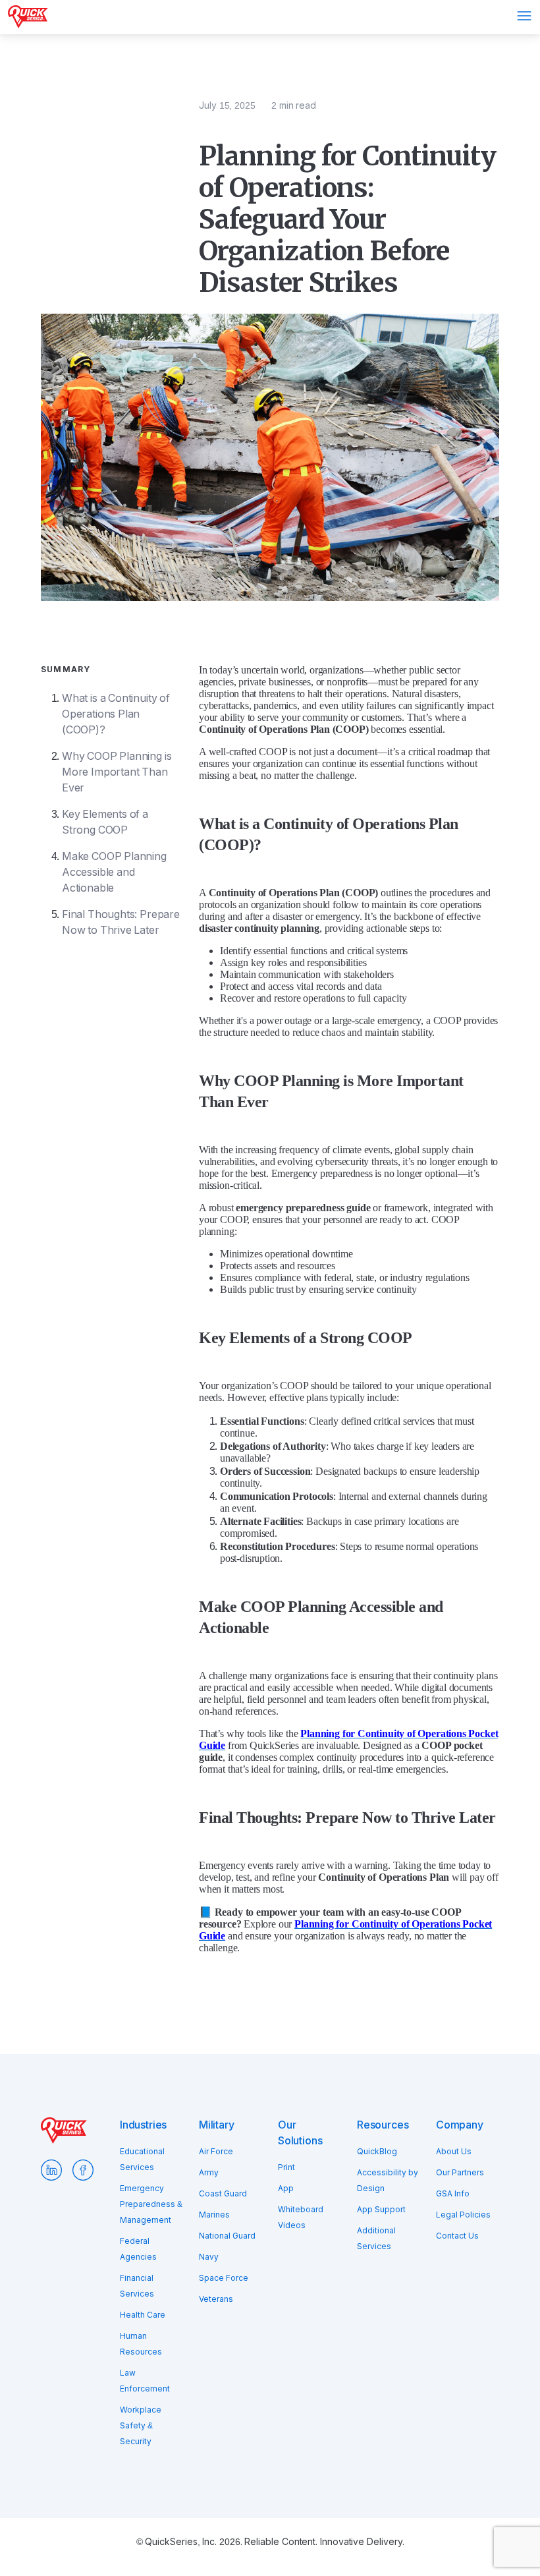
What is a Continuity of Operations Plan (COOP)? (116, 714)
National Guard (227, 2236)
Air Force (216, 2152)
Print (286, 2167)
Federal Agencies (138, 2249)
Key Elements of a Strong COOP (105, 822)
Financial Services (137, 2286)
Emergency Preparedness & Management (151, 2204)
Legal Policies (463, 2215)
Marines (214, 2215)
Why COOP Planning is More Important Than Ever (117, 772)
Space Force (224, 2278)
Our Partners (460, 2173)
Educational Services (142, 2160)
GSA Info (453, 2194)
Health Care (143, 2315)
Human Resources (141, 2344)
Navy (209, 2257)
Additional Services (376, 2239)
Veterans (216, 2299)
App (286, 2189)
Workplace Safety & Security (141, 2426)
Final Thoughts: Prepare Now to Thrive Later (121, 922)
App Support (381, 2210)
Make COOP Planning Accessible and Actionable (114, 872)
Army (209, 2173)
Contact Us (457, 2236)
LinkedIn (51, 2170)
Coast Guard (223, 2194)
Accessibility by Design (388, 2181)
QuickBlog (377, 2152)
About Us (454, 2152)
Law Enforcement (145, 2381)
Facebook (83, 2170)
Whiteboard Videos (301, 2218)
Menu (524, 16)
